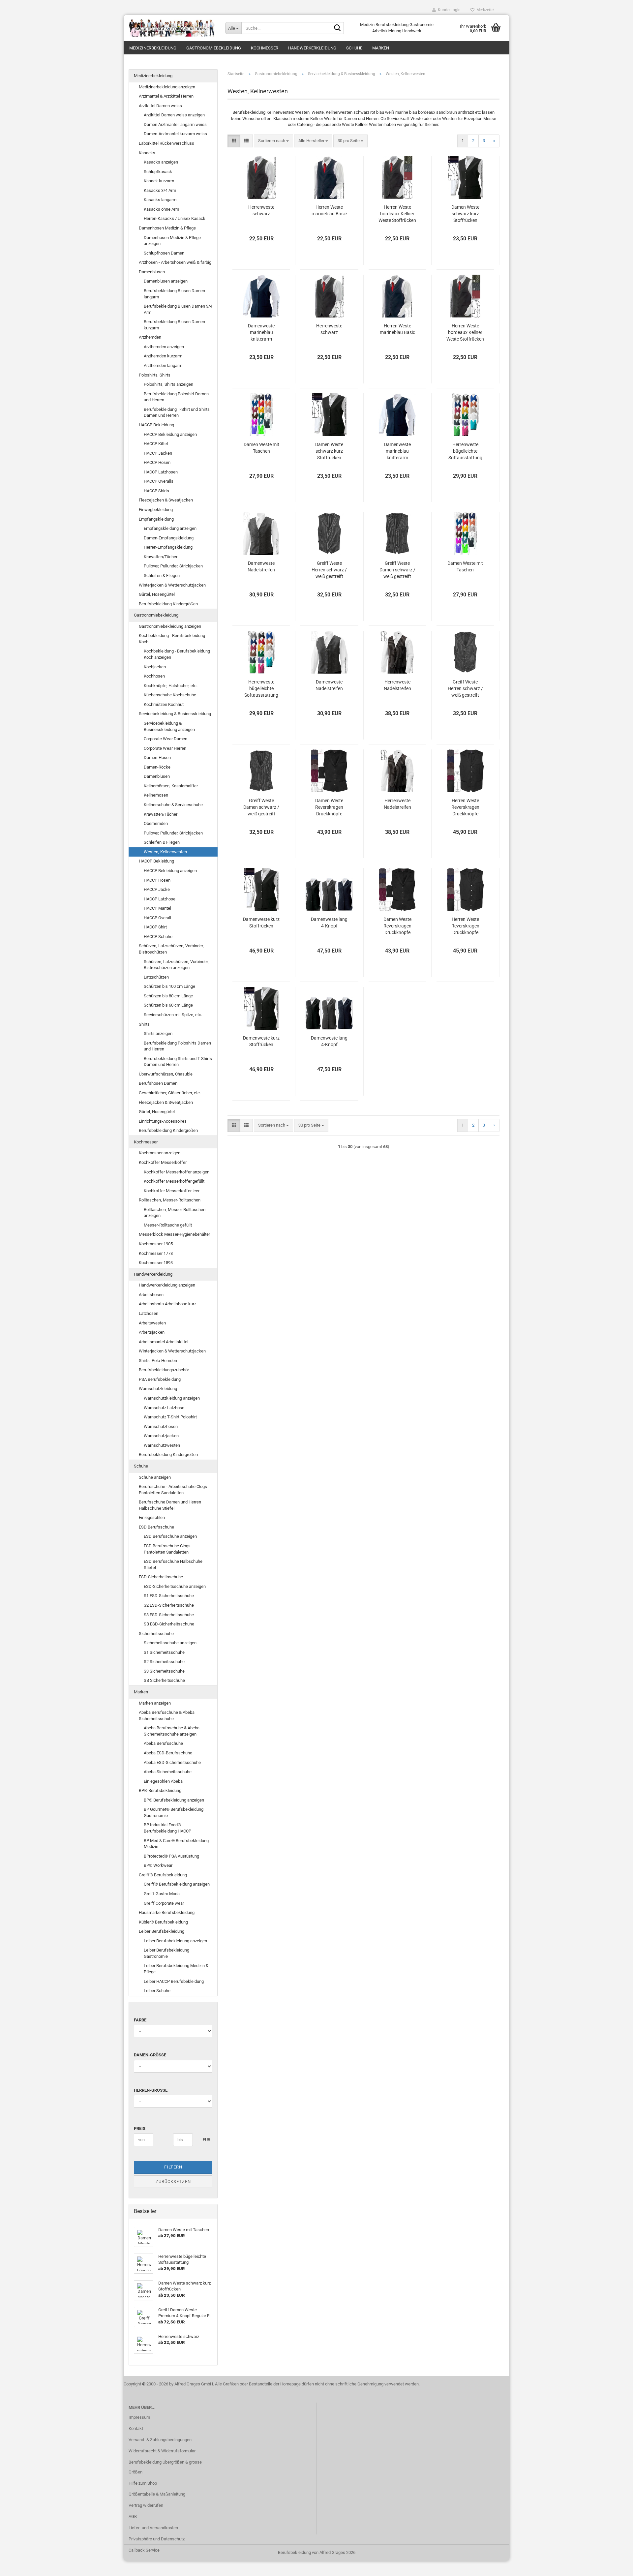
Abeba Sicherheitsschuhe (168, 1772)
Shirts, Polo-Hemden (158, 1361)
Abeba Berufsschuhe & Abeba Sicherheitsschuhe (167, 1715)
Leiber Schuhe (157, 1991)
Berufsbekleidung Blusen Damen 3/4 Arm (178, 309)
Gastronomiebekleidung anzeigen (170, 626)
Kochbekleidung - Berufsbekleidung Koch (172, 639)
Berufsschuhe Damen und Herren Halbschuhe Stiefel (170, 1505)
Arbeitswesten (152, 1323)
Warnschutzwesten (162, 1445)
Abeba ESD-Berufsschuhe (168, 1753)
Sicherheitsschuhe (156, 1634)
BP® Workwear (158, 1865)
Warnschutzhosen (161, 1426)
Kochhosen (154, 676)
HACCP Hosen (157, 462)
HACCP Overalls (159, 481)
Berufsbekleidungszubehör (164, 1370)
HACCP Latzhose (160, 899)
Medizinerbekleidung (153, 48)
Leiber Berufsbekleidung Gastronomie (166, 1953)
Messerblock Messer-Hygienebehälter (174, 1234)
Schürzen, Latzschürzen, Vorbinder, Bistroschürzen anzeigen (176, 965)
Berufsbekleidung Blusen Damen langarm (174, 294)
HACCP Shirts (156, 491)
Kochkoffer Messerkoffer (163, 1162)
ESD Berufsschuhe (156, 1527)
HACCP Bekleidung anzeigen (170, 434)
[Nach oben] (615, 2566)
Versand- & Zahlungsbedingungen (160, 2440)
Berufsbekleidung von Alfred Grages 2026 (317, 2552)
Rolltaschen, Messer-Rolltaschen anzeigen (175, 1213)
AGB (133, 2516)
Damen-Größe (150, 2055)
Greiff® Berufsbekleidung (163, 1875)
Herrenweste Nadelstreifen (397, 685)
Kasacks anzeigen (161, 162)
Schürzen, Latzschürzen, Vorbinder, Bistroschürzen (171, 949)
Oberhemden (156, 823)
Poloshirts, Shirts (155, 375)
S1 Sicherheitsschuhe (164, 1652)
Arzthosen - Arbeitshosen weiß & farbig (175, 262)
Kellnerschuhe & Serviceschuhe (173, 805)
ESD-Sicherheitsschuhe (161, 1577)
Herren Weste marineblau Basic (329, 210)
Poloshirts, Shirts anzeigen (168, 384)
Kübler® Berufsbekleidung (163, 1922)
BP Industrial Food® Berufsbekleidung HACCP (167, 1828)
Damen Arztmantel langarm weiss (175, 124)
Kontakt (136, 2428)
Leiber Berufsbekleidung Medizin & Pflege (176, 1969)
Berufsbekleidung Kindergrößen (168, 604)
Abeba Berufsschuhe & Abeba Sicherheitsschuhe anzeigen (172, 1731)
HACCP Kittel (156, 444)
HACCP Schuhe (158, 937)
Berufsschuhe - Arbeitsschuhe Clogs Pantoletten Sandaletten (173, 1490)
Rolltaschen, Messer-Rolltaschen (170, 1200)
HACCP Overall (157, 918)
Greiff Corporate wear (164, 1903)
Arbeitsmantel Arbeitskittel (164, 1342)
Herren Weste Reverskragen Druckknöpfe (465, 807)
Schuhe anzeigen (155, 1477)
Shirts (144, 1024)
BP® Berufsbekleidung (160, 1790)
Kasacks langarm (160, 200)
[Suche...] (338, 28)
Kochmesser (265, 48)
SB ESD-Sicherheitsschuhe (169, 1624)
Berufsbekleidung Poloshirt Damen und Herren (176, 397)
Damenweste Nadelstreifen (261, 566)
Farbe (140, 2020)
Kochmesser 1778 (156, 1253)
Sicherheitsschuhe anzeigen (170, 1643)
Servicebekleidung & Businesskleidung (175, 714)
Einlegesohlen (152, 1517)
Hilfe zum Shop (143, 2483)
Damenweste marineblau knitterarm (261, 332)
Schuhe (354, 48)
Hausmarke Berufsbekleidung (167, 1912)
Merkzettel (484, 10)
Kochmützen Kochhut (164, 704)
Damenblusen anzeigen (166, 281)
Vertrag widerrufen (146, 2505)
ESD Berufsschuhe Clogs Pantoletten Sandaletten (167, 1549)
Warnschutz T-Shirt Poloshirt (170, 1417)
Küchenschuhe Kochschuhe (170, 695)
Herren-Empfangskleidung (168, 547)
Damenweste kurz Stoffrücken (261, 923)
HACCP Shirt (155, 927)
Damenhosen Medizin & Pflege (167, 228)
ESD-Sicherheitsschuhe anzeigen (175, 1586)
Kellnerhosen (156, 795)
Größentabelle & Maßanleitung (157, 2494)
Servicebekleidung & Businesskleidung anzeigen (169, 726)
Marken (381, 48)
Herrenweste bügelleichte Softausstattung (465, 451)
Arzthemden (150, 337)
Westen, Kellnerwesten (165, 852)
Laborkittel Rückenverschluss (166, 143)
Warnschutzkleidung (158, 1389)
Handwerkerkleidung (312, 48)
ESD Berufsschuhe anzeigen (170, 1536)
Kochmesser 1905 (156, 1244)
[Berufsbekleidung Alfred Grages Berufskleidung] (172, 28)
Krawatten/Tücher (161, 557)
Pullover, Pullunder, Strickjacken (173, 566)
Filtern (173, 2167)
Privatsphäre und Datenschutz (157, 2539)
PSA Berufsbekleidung (160, 1379)
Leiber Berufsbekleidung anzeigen (175, 1941)
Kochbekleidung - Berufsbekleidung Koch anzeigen (177, 654)
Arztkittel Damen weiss (160, 106)
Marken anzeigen (155, 1703)
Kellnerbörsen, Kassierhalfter (171, 786)
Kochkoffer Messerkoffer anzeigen (177, 1172)
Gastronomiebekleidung (214, 48)
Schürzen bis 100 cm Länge (169, 986)
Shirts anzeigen (158, 1033)
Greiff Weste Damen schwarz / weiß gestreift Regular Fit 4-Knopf (397, 570)
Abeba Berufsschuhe (163, 1743)
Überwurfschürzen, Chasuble (166, 1074)
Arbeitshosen (151, 1295)
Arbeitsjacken (152, 1332)
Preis (140, 2128)
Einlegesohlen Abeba (163, 1781)
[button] (234, 141)
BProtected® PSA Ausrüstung (171, 1856)
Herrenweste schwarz (261, 210)
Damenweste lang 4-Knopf (329, 923)
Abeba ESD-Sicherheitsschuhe (172, 1762)
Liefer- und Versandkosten (153, 2528)
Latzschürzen (156, 977)
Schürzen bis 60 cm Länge (168, 1005)
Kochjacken (155, 667)
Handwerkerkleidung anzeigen (167, 1285)
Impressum (139, 2417)
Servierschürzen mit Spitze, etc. (173, 1015)
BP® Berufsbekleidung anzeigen (174, 1800)
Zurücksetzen (173, 2182)
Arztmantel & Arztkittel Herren (166, 96)
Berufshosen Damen (158, 1083)
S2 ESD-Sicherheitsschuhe (169, 1605)
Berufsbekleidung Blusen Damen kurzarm (174, 325)
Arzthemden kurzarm (163, 356)
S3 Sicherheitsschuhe (164, 1671)
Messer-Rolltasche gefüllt (168, 1225)
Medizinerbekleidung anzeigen (167, 87)
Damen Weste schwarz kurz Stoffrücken (465, 214)
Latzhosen (149, 1313)
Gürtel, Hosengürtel (157, 594)
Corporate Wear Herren (165, 748)
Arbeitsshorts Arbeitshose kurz (167, 1304)
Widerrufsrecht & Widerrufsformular (162, 2451)
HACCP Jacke (157, 889)
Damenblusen (152, 272)
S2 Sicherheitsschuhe (164, 1662)
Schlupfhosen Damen (164, 253)
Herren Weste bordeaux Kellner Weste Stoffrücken (397, 214)
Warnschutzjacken (161, 1436)
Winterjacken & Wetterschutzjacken (172, 585)
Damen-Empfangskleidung (169, 538)
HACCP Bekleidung (156, 425)
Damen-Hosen (157, 758)
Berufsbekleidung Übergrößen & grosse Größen (165, 2467)
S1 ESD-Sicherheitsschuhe (169, 1596)
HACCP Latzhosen (161, 472)
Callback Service (144, 2550)
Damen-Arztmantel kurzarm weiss (175, 134)
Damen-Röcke (157, 767)
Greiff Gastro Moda (162, 1894)
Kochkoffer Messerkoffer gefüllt (174, 1181)
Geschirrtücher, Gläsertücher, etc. (170, 1093)
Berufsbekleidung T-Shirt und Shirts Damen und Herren (177, 412)
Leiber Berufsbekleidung (162, 1931)
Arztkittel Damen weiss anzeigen (174, 115)
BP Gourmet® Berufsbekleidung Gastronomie (174, 1812)
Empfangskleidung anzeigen (170, 528)
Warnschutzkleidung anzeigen (172, 1398)
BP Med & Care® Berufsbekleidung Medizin (176, 1844)
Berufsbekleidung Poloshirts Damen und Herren (177, 1046)
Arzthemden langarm (163, 365)
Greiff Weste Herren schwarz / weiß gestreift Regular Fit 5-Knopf (329, 570)
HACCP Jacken (158, 453)
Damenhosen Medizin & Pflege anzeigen (172, 241)
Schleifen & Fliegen (162, 576)
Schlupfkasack (158, 172)
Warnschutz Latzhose (164, 1408)
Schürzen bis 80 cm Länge (168, 996)
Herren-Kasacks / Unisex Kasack (175, 218)
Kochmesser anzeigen (160, 1153)
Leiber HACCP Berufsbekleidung (174, 1981)
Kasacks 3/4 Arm (160, 190)
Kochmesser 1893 (156, 1263)
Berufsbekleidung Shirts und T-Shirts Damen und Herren (178, 1062)
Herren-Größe (151, 2090)
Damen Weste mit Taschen (261, 448)
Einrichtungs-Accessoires (163, 1121)
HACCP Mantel (157, 908)
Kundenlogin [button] (448, 10)
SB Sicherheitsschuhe (164, 1680)
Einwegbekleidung (156, 510)
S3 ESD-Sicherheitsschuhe (169, 1615)
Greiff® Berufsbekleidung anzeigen (177, 1884)
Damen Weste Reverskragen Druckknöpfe (329, 807)
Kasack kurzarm (159, 181)
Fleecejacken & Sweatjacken (166, 500)
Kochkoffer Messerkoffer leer (172, 1191)
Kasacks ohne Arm (161, 209)
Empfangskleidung (156, 519)
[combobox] (273, 141)
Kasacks (147, 153)
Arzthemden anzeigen (164, 347)
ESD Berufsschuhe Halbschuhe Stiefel (173, 1564)
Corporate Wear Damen (166, 739)
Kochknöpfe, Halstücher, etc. (171, 686)
